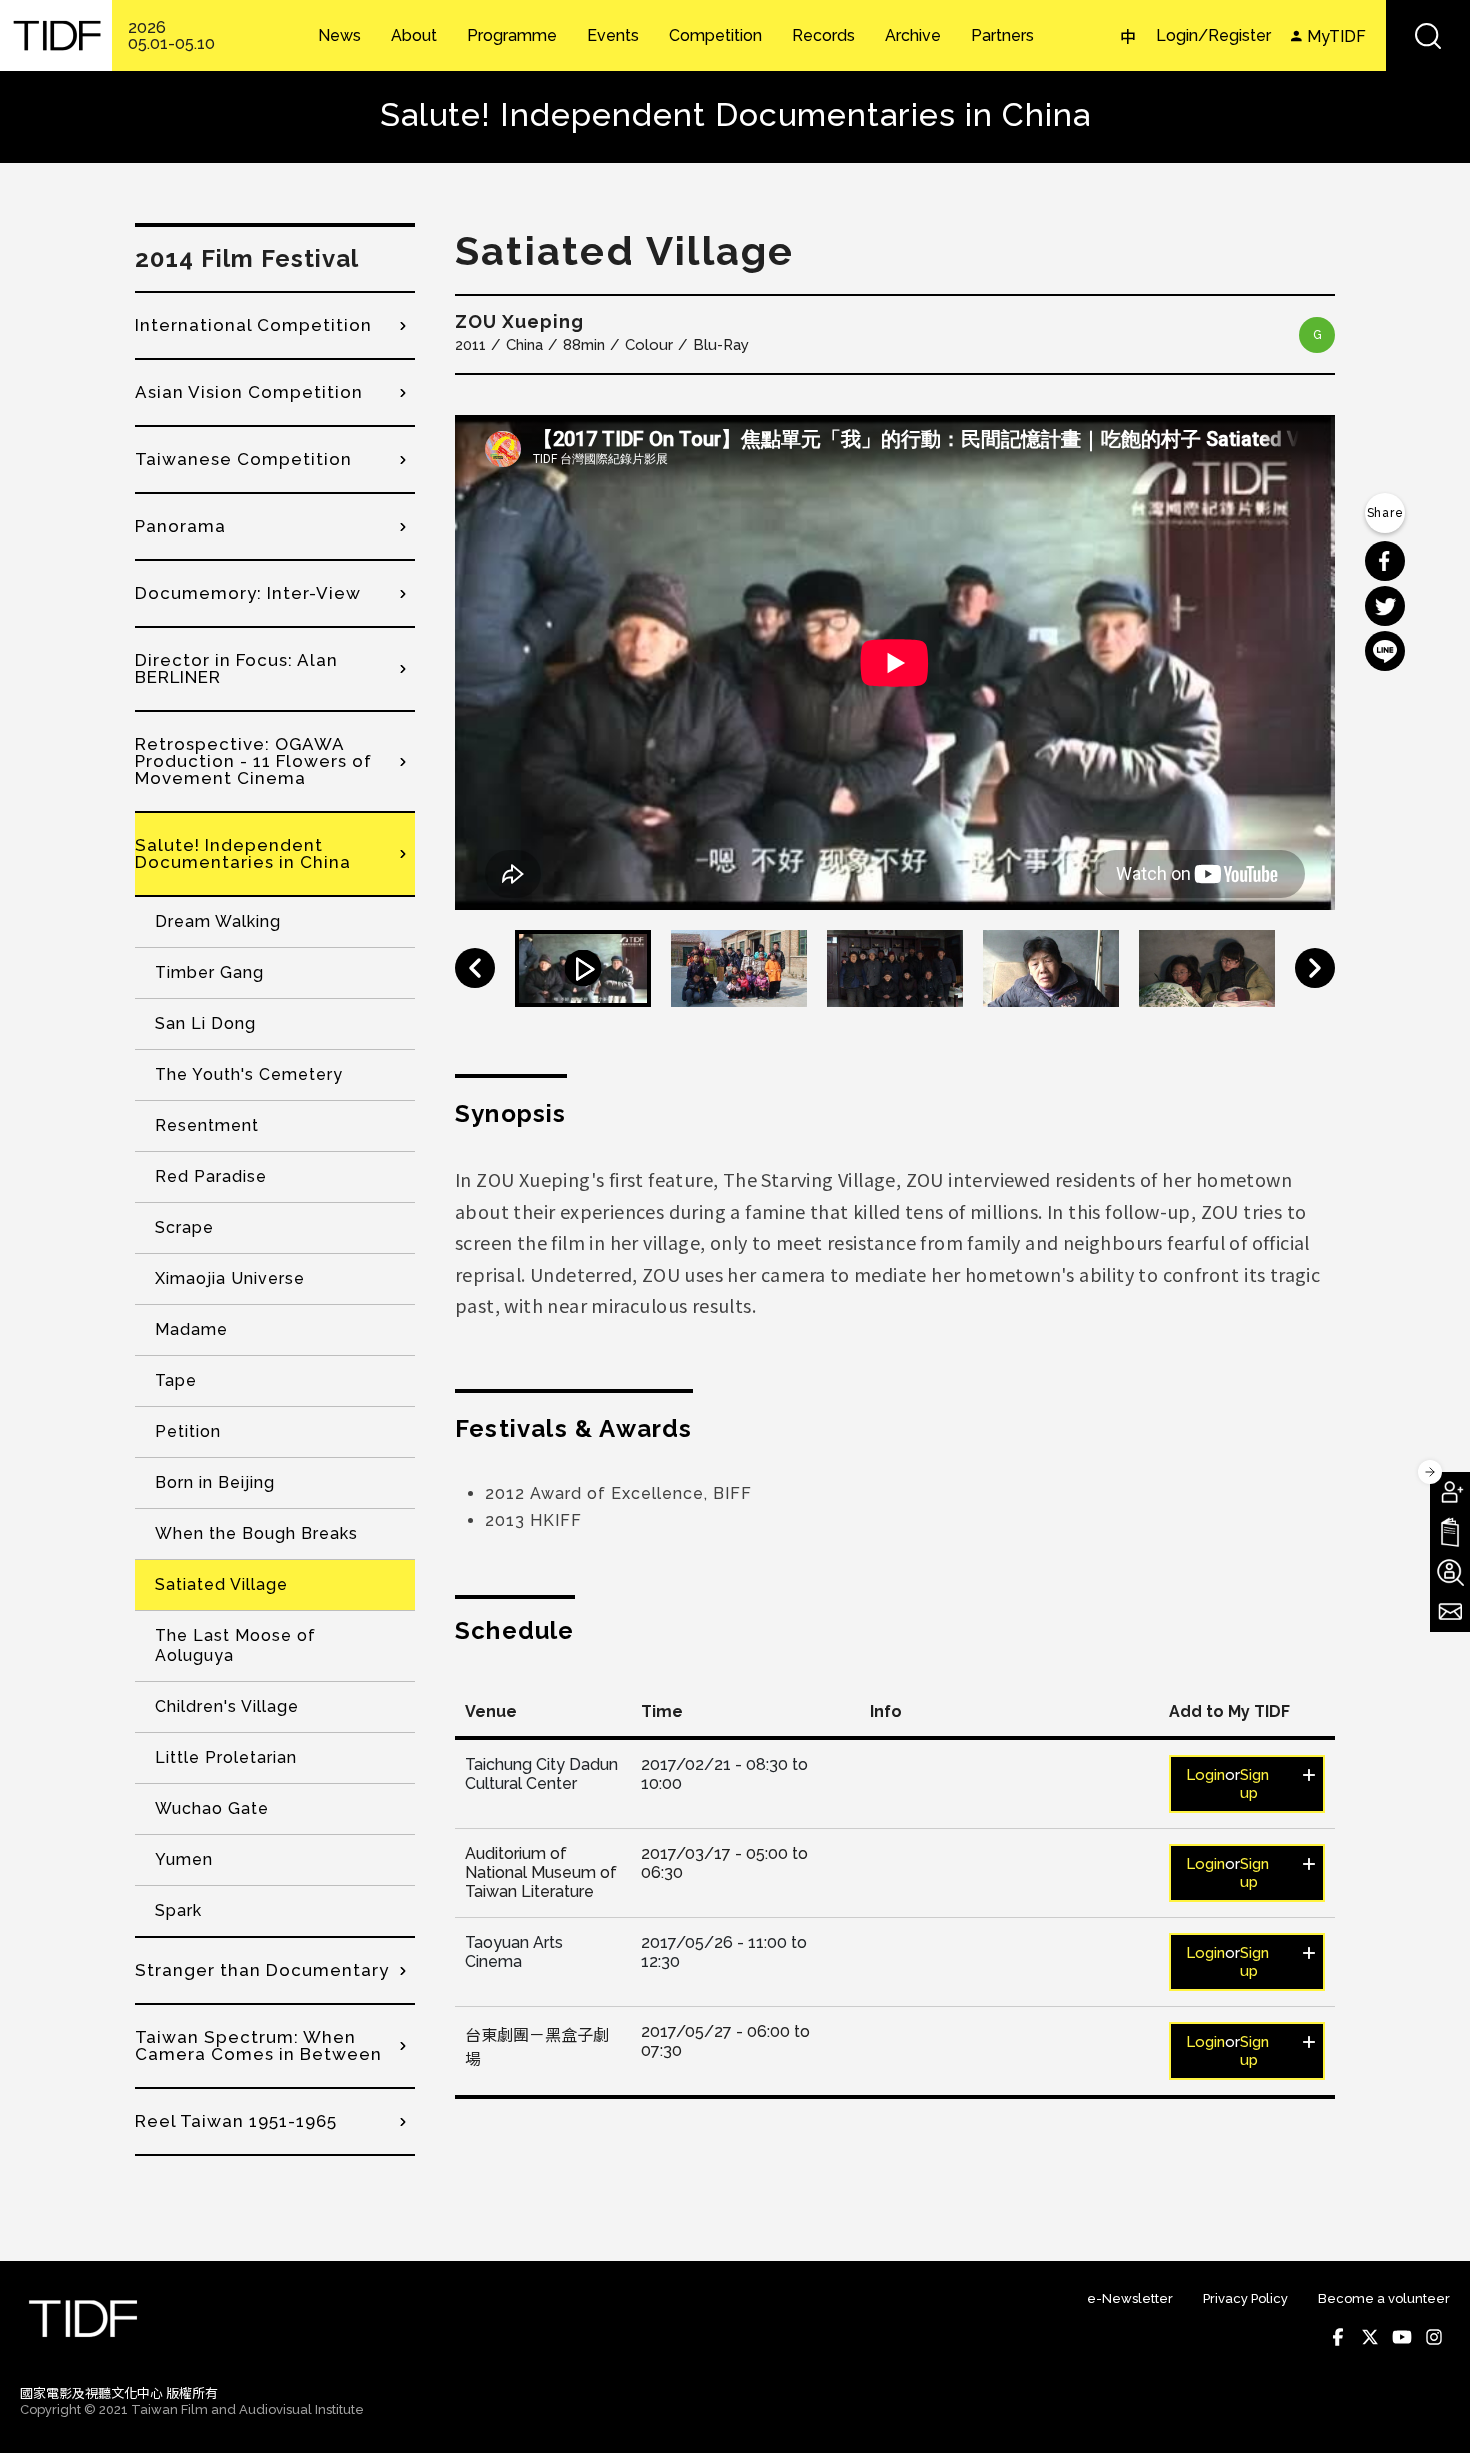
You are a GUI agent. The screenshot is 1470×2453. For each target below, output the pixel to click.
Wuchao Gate (212, 1808)
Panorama (180, 526)
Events (613, 36)
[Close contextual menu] (1430, 1472)
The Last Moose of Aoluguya (235, 1645)
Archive (913, 36)
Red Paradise (211, 1176)
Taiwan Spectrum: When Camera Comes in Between (258, 2045)
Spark (178, 1910)
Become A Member (1450, 1492)
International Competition (253, 325)
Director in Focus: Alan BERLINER (236, 668)
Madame (191, 1329)
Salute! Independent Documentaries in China (243, 853)
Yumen (184, 1859)
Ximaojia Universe (230, 1278)
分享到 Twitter (1385, 606)
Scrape (184, 1227)
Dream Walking (218, 921)
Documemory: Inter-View (248, 593)
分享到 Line (1385, 651)
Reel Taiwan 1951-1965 (236, 2121)
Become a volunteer (1384, 2298)
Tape (176, 1380)
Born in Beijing (215, 1482)
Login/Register (1213, 35)
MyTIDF (1336, 36)
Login (1205, 1775)
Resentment (207, 1125)
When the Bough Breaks (256, 1533)
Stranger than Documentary (262, 1970)
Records (823, 36)
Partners (1002, 36)
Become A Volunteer (1450, 1572)
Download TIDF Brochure (1450, 1532)
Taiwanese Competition (243, 459)
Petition (188, 1431)
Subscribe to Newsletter (1450, 1612)
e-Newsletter (1130, 2298)
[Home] (56, 35)
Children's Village (227, 1706)
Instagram (1434, 2337)
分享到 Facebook (1385, 561)
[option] (895, 662)
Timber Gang (209, 972)
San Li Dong (205, 1023)
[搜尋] (1428, 35)
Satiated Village (221, 1584)
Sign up (1254, 1784)
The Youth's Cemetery (249, 1074)
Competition (715, 36)
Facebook (1338, 2337)
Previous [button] (475, 968)
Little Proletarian (226, 1757)
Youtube (1402, 2337)
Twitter (1370, 2337)
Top (1430, 2411)
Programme (512, 36)
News (339, 36)
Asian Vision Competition (249, 392)
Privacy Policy (1245, 2298)
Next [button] (1315, 968)
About (414, 36)
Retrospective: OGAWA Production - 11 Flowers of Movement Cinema (253, 761)
